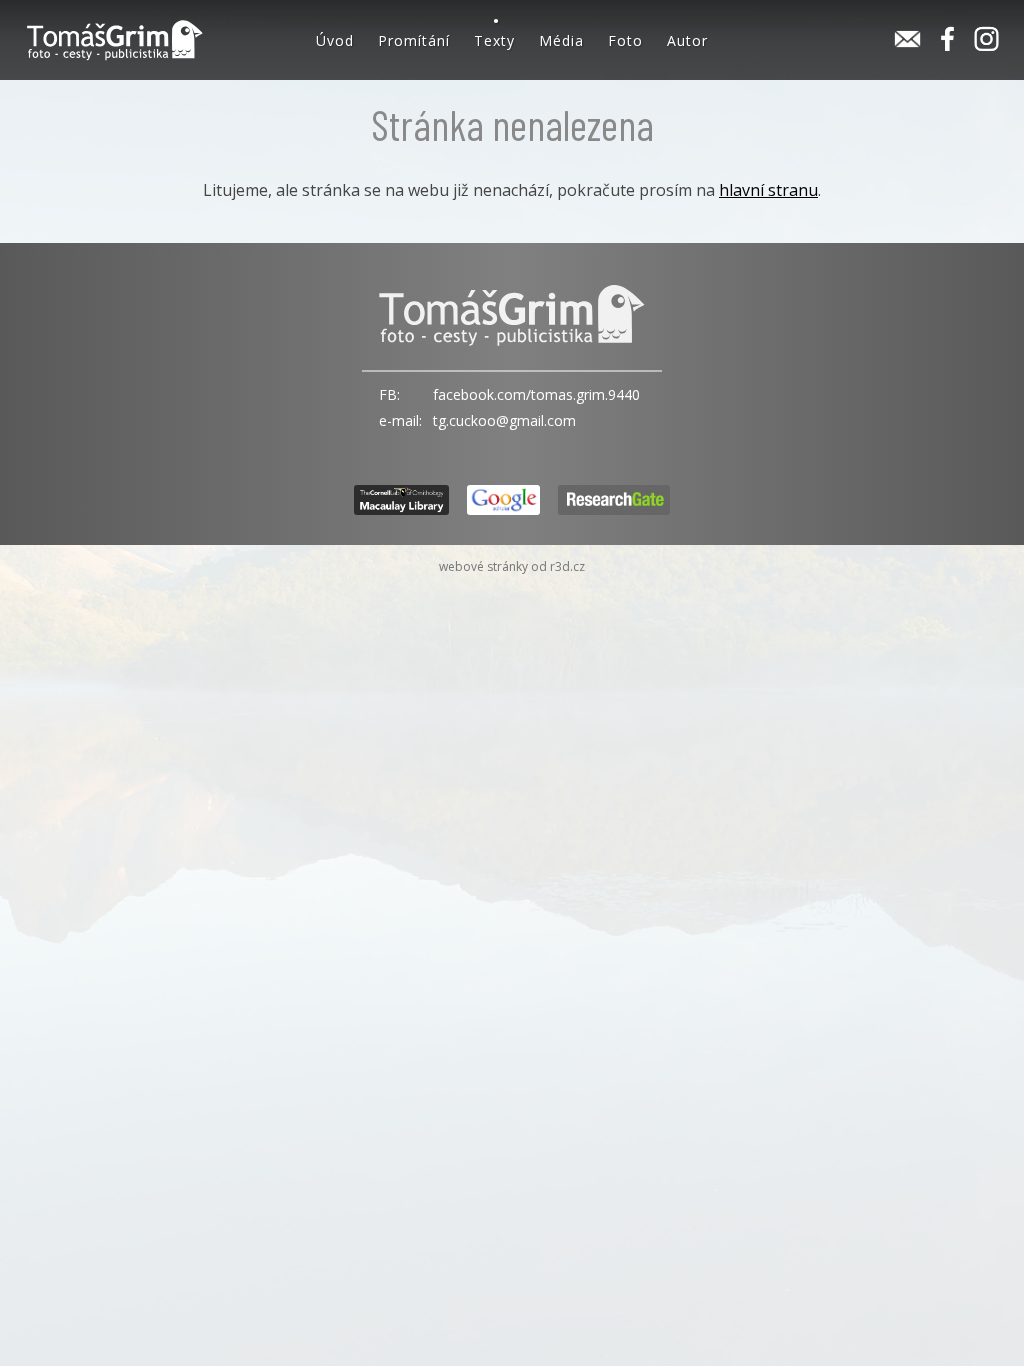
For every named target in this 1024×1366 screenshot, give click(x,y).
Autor (687, 40)
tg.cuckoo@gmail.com (504, 420)
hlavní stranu (768, 190)
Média (561, 40)
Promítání (414, 40)
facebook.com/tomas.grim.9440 (536, 394)
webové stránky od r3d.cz (512, 566)
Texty (494, 40)
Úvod (335, 40)
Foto (625, 40)
